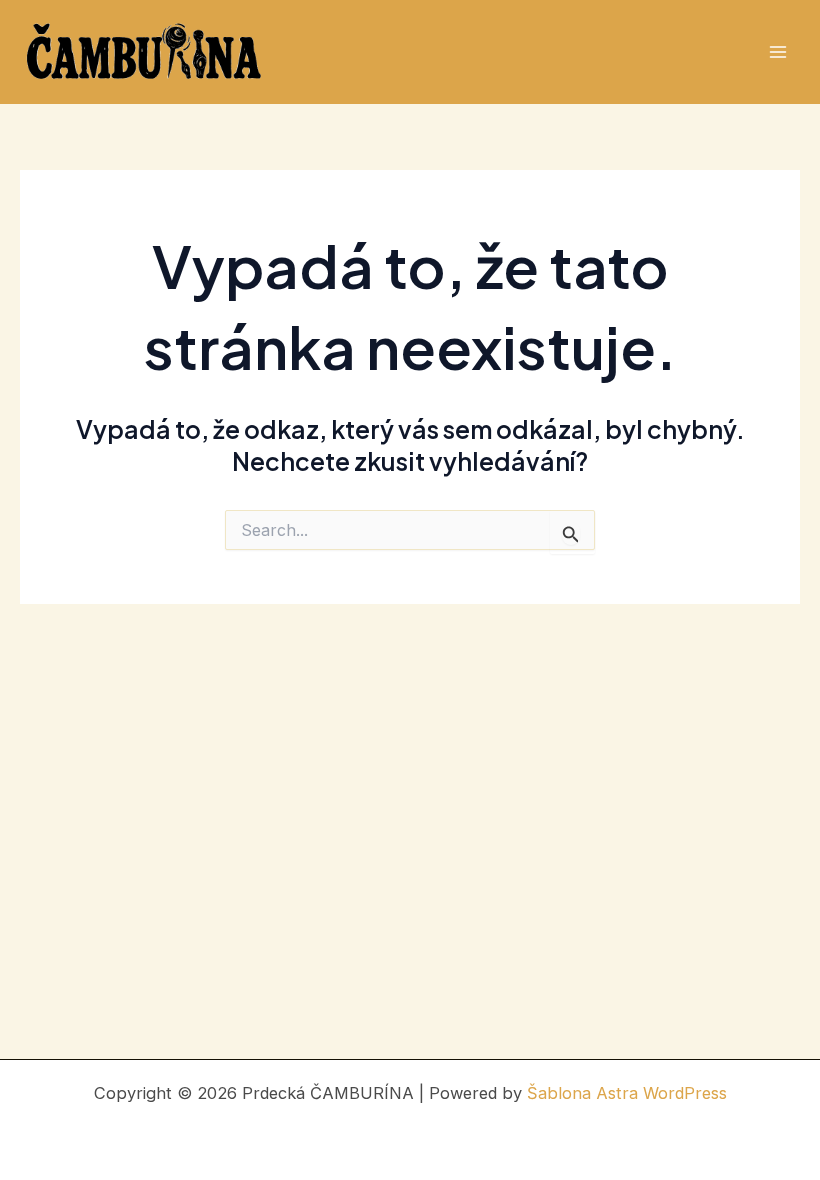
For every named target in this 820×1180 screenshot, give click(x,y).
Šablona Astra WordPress (627, 1093)
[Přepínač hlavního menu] (777, 52)
